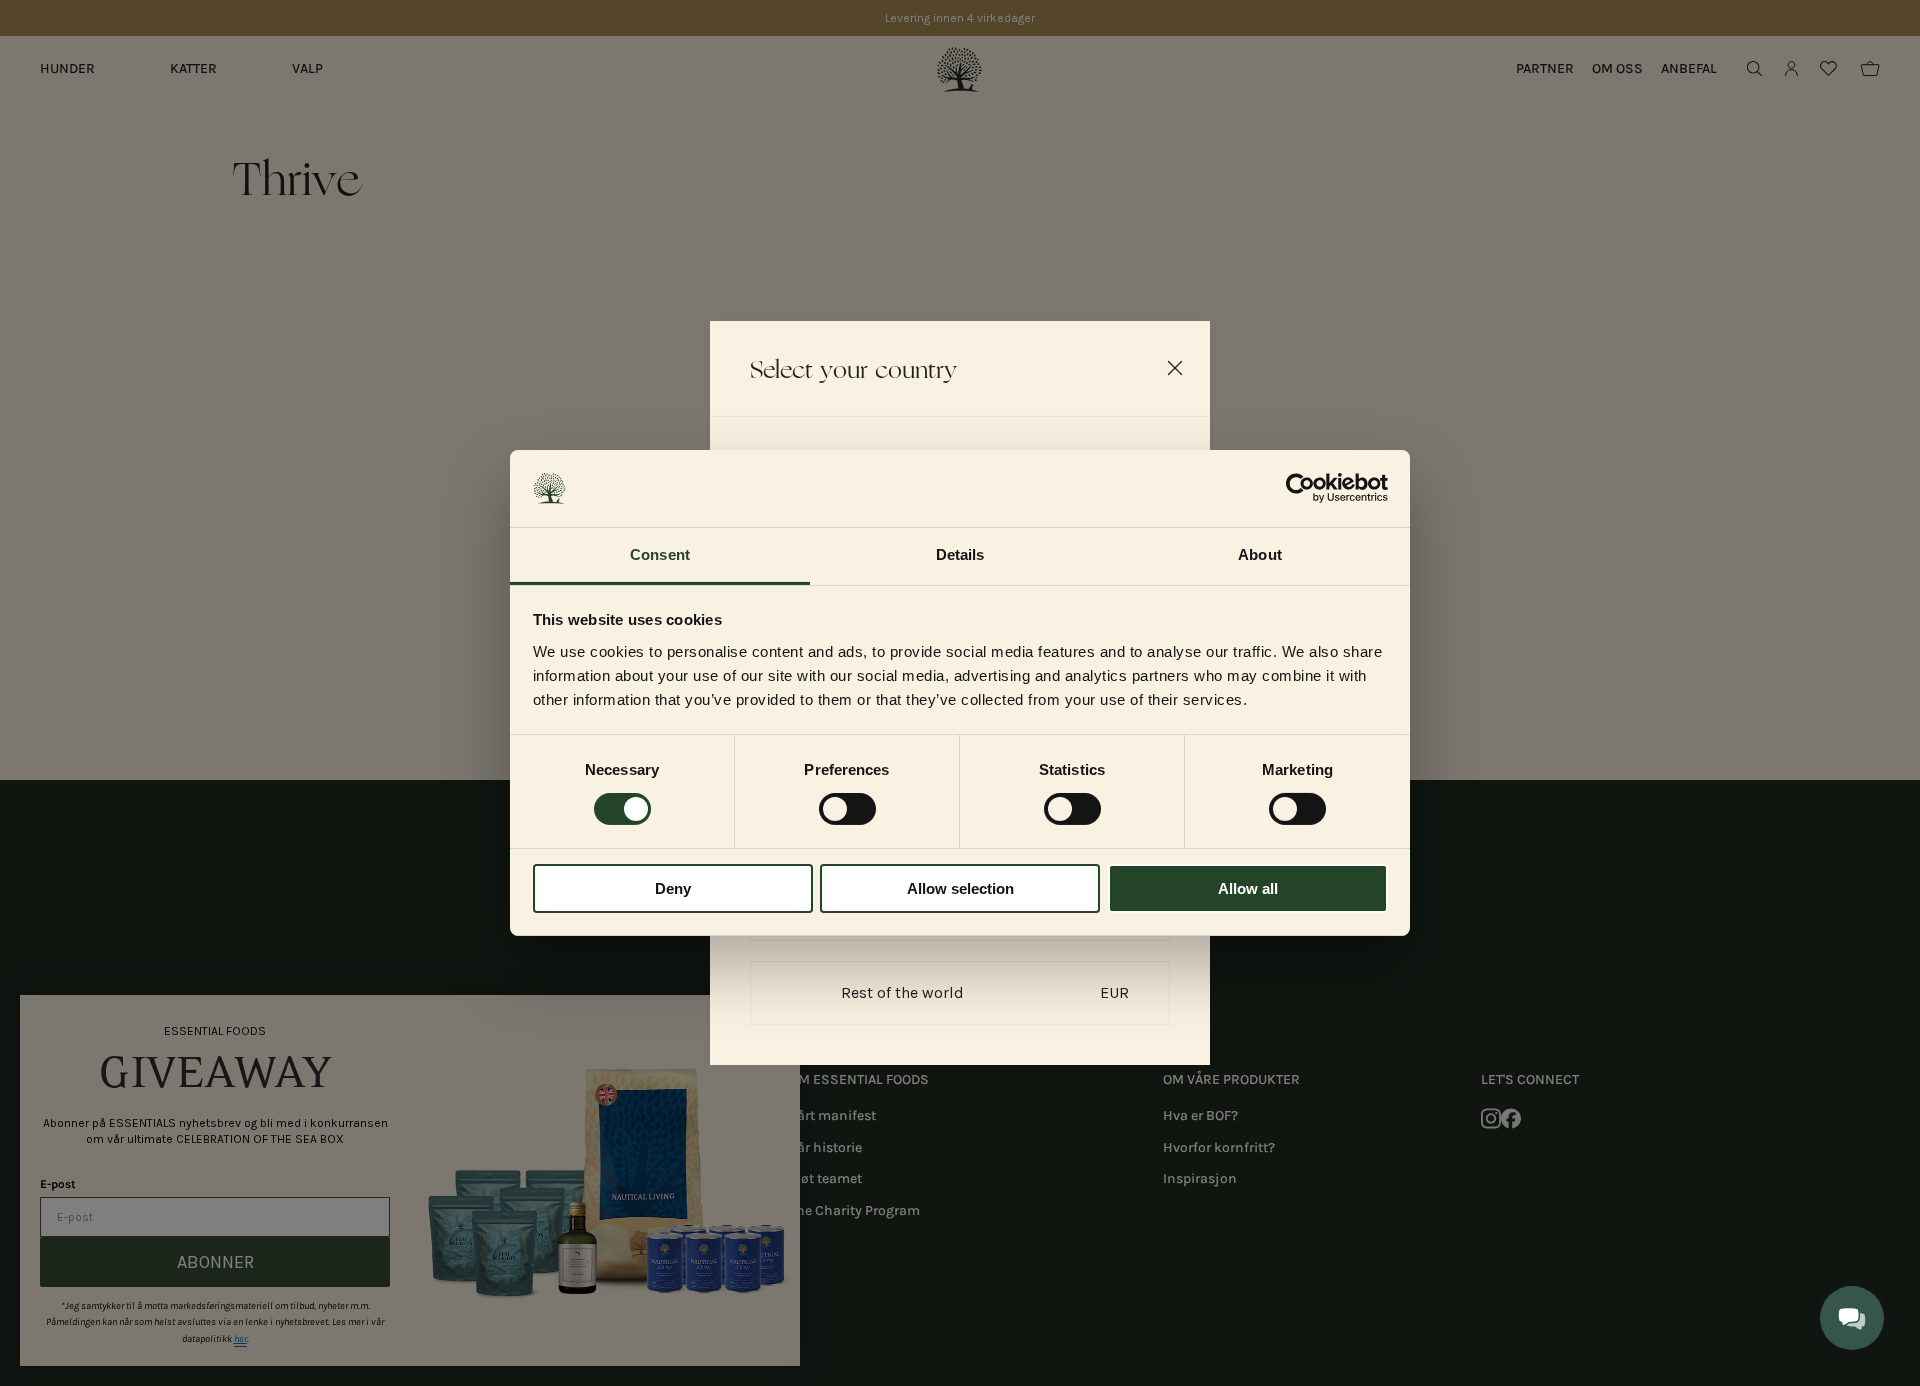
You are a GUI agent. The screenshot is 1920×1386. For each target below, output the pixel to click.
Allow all (1248, 888)
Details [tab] (960, 554)
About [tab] (1260, 554)
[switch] (847, 809)
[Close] (1175, 368)
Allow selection (960, 888)
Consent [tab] (660, 554)
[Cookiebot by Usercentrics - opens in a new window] (1300, 488)
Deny (673, 888)
